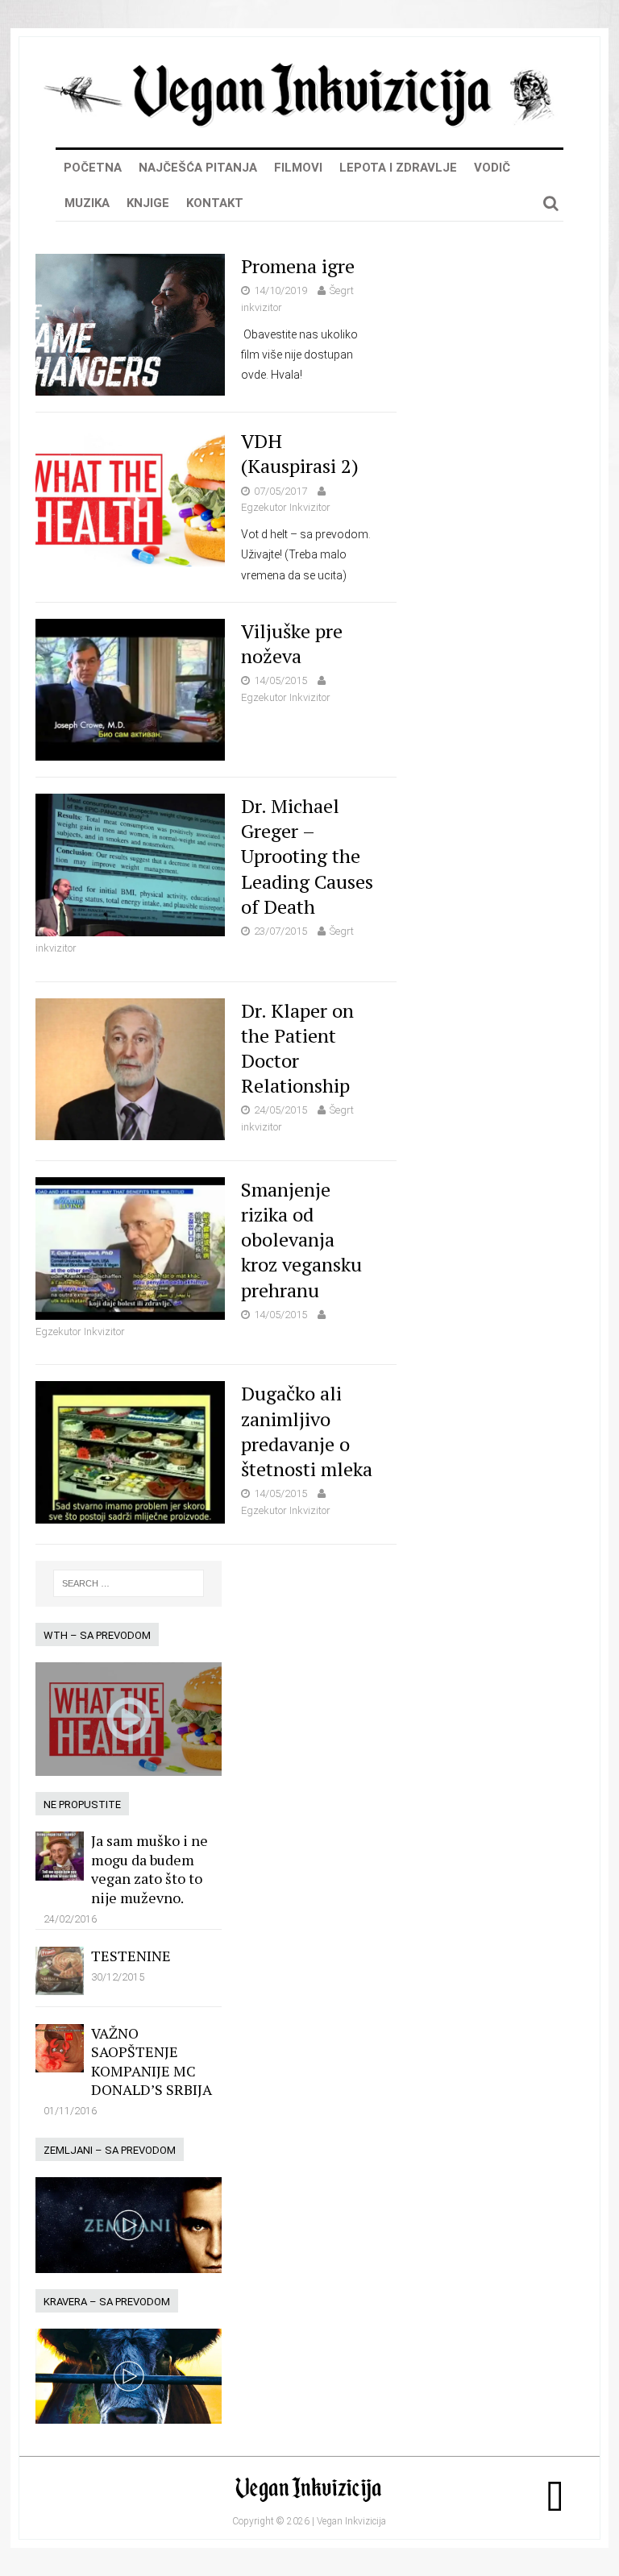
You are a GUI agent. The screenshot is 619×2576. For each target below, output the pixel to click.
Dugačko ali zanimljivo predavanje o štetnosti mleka (307, 1431)
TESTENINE (131, 1956)
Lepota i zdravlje (398, 168)
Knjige (148, 203)
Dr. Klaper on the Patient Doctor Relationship (297, 1048)
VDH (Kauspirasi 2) (300, 453)
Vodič (492, 168)
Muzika (87, 203)
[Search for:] (129, 1583)
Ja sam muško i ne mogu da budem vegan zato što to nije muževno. (150, 1869)
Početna (93, 168)
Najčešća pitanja (198, 168)
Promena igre (298, 266)
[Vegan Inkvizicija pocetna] (310, 122)
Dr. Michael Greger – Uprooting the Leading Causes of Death (307, 856)
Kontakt (215, 203)
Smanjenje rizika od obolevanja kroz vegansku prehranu (301, 1240)
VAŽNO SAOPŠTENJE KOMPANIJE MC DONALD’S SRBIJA (152, 2061)
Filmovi (298, 168)
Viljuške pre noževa (292, 643)
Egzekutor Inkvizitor (286, 507)
